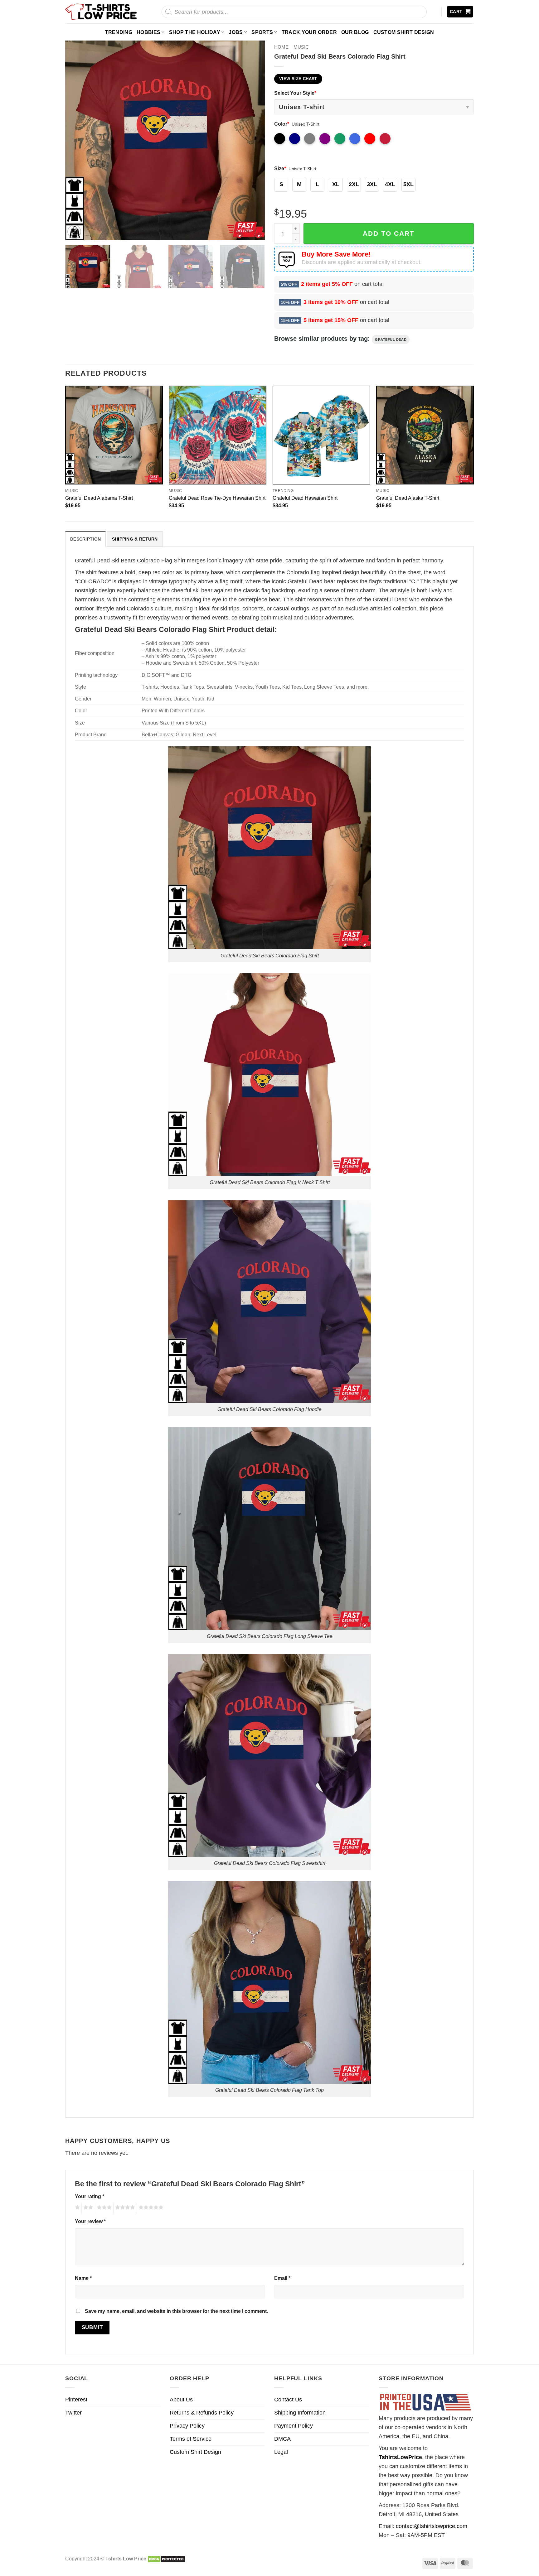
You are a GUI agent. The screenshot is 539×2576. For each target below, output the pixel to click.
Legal (281, 2452)
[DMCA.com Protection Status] (166, 2559)
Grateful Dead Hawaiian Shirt (305, 498)
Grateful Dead (391, 339)
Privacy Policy (187, 2426)
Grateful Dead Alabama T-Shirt (99, 498)
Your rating (90, 2196)
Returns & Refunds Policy (202, 2413)
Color (282, 124)
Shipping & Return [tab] (135, 539)
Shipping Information (300, 2413)
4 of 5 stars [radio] (124, 2208)
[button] (460, 12)
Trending (119, 32)
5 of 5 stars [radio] (150, 2208)
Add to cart (389, 233)
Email (282, 2278)
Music (301, 47)
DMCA (282, 2439)
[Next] (253, 140)
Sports (262, 32)
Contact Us (288, 2400)
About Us (181, 2400)
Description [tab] (85, 539)
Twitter (73, 2413)
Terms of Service (191, 2439)
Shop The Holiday (195, 32)
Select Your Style (295, 93)
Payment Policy (294, 2426)
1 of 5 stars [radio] (77, 2208)
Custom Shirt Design (404, 32)
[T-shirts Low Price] (101, 12)
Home (281, 47)
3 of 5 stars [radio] (103, 2208)
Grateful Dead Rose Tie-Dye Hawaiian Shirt (217, 498)
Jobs (236, 32)
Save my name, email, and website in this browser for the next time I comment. (176, 2311)
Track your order (309, 32)
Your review (90, 2221)
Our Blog (355, 32)
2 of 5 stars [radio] (87, 2208)
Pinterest (76, 2400)
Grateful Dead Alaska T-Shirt (408, 498)
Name (83, 2278)
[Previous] (77, 140)
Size (280, 168)
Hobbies (148, 32)
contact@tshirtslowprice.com (432, 2526)
